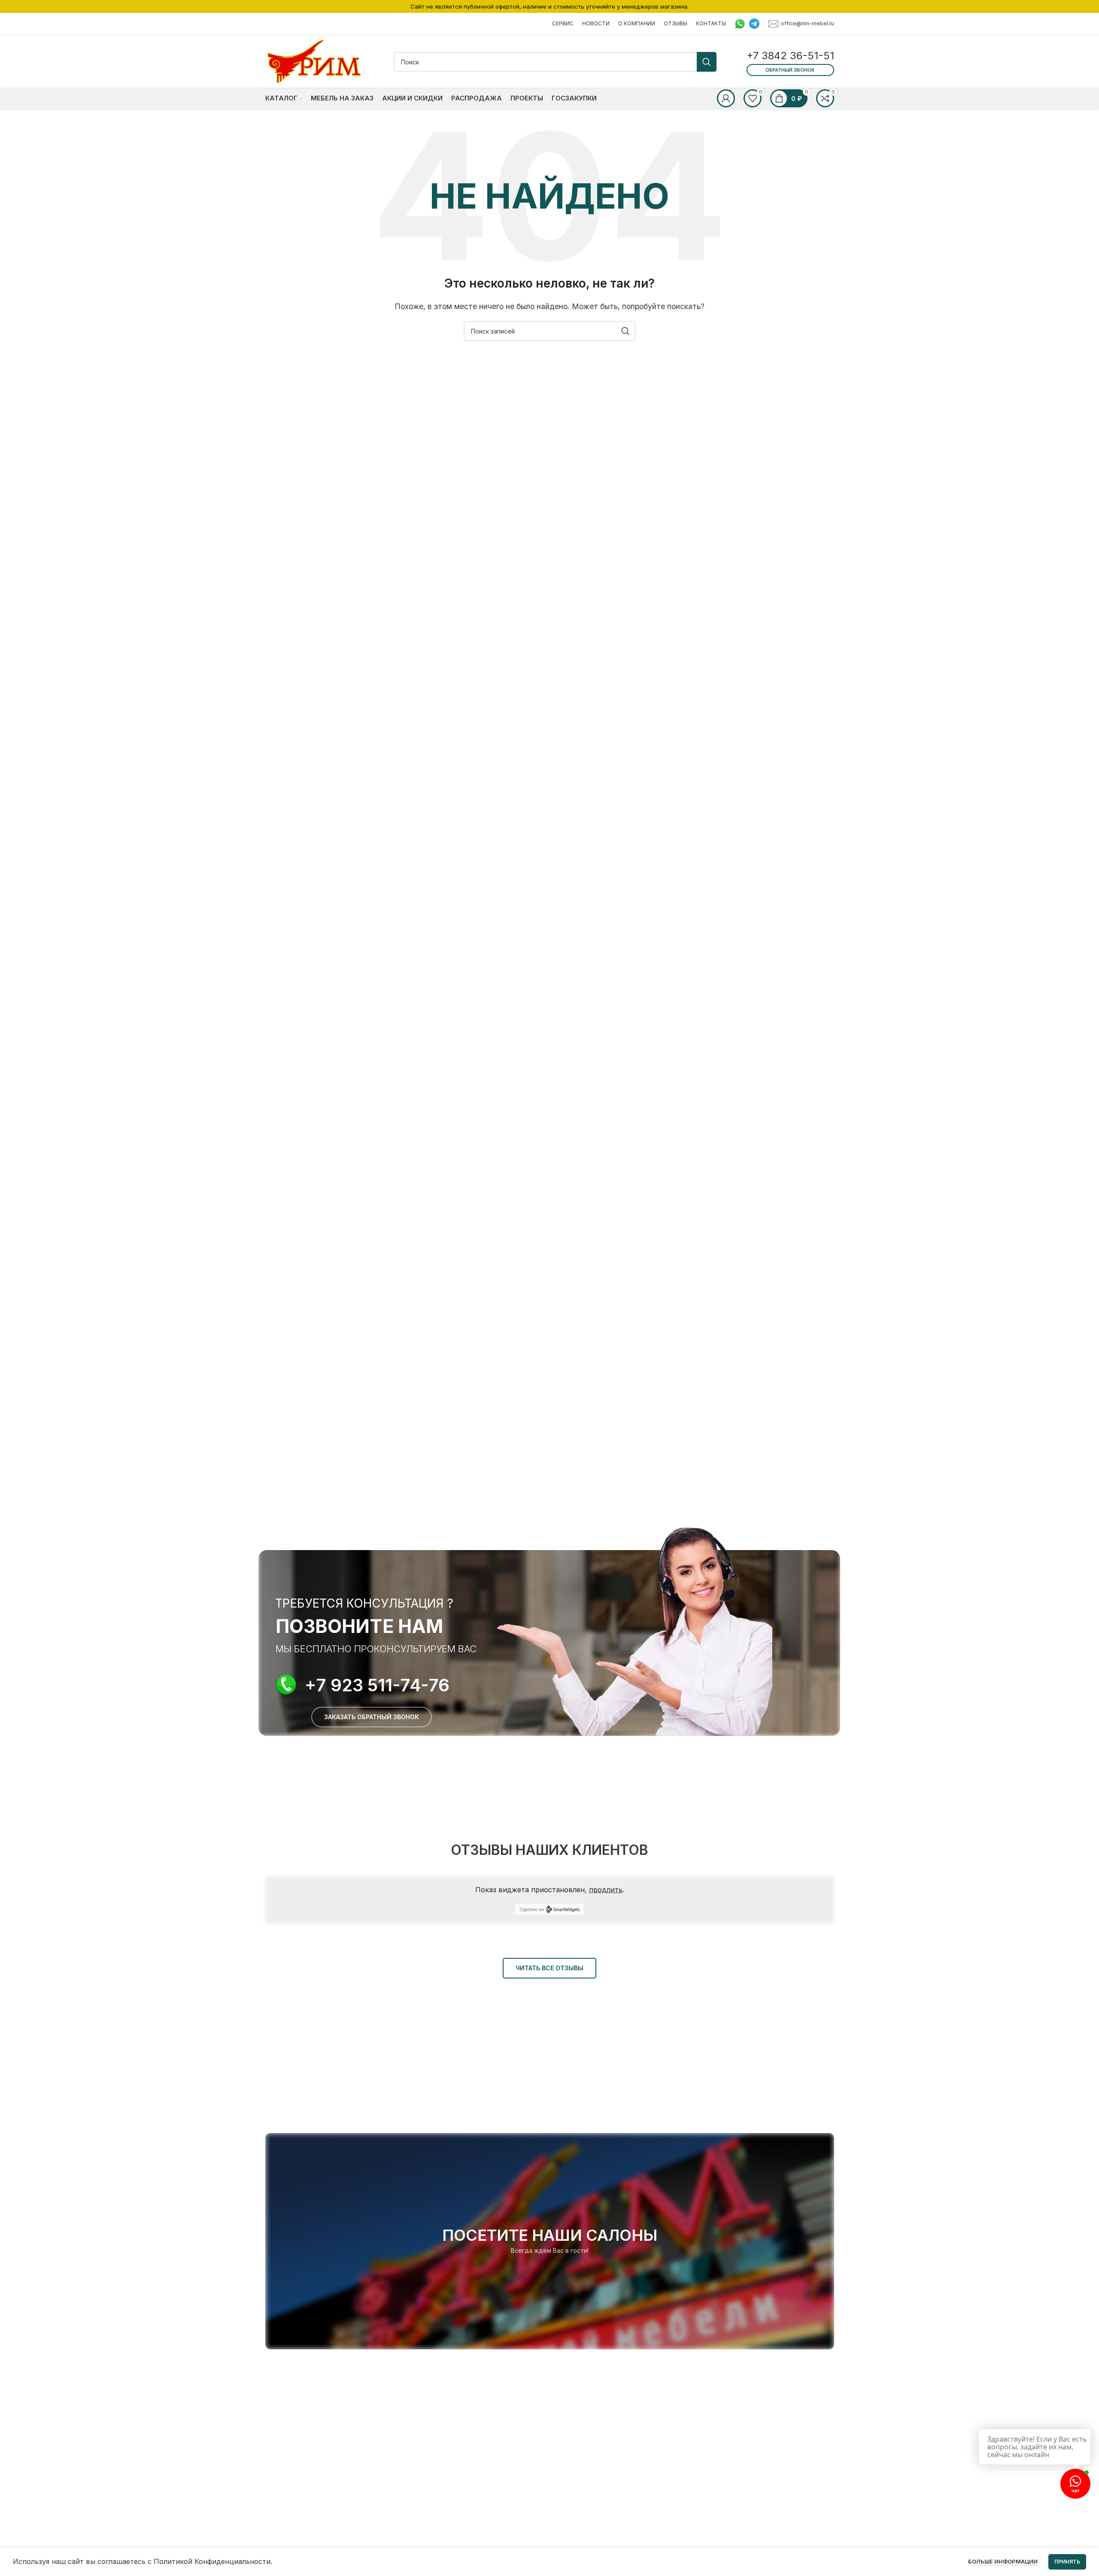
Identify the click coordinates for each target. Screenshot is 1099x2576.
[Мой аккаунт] (726, 98)
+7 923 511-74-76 (377, 1685)
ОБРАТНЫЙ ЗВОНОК (790, 70)
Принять (1067, 2562)
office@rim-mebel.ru (808, 23)
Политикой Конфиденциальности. (213, 2561)
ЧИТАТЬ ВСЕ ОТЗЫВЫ (549, 1968)
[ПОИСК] (707, 62)
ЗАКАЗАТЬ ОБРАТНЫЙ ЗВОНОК (372, 1717)
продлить (606, 1890)
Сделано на (532, 1909)
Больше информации (1003, 2561)
